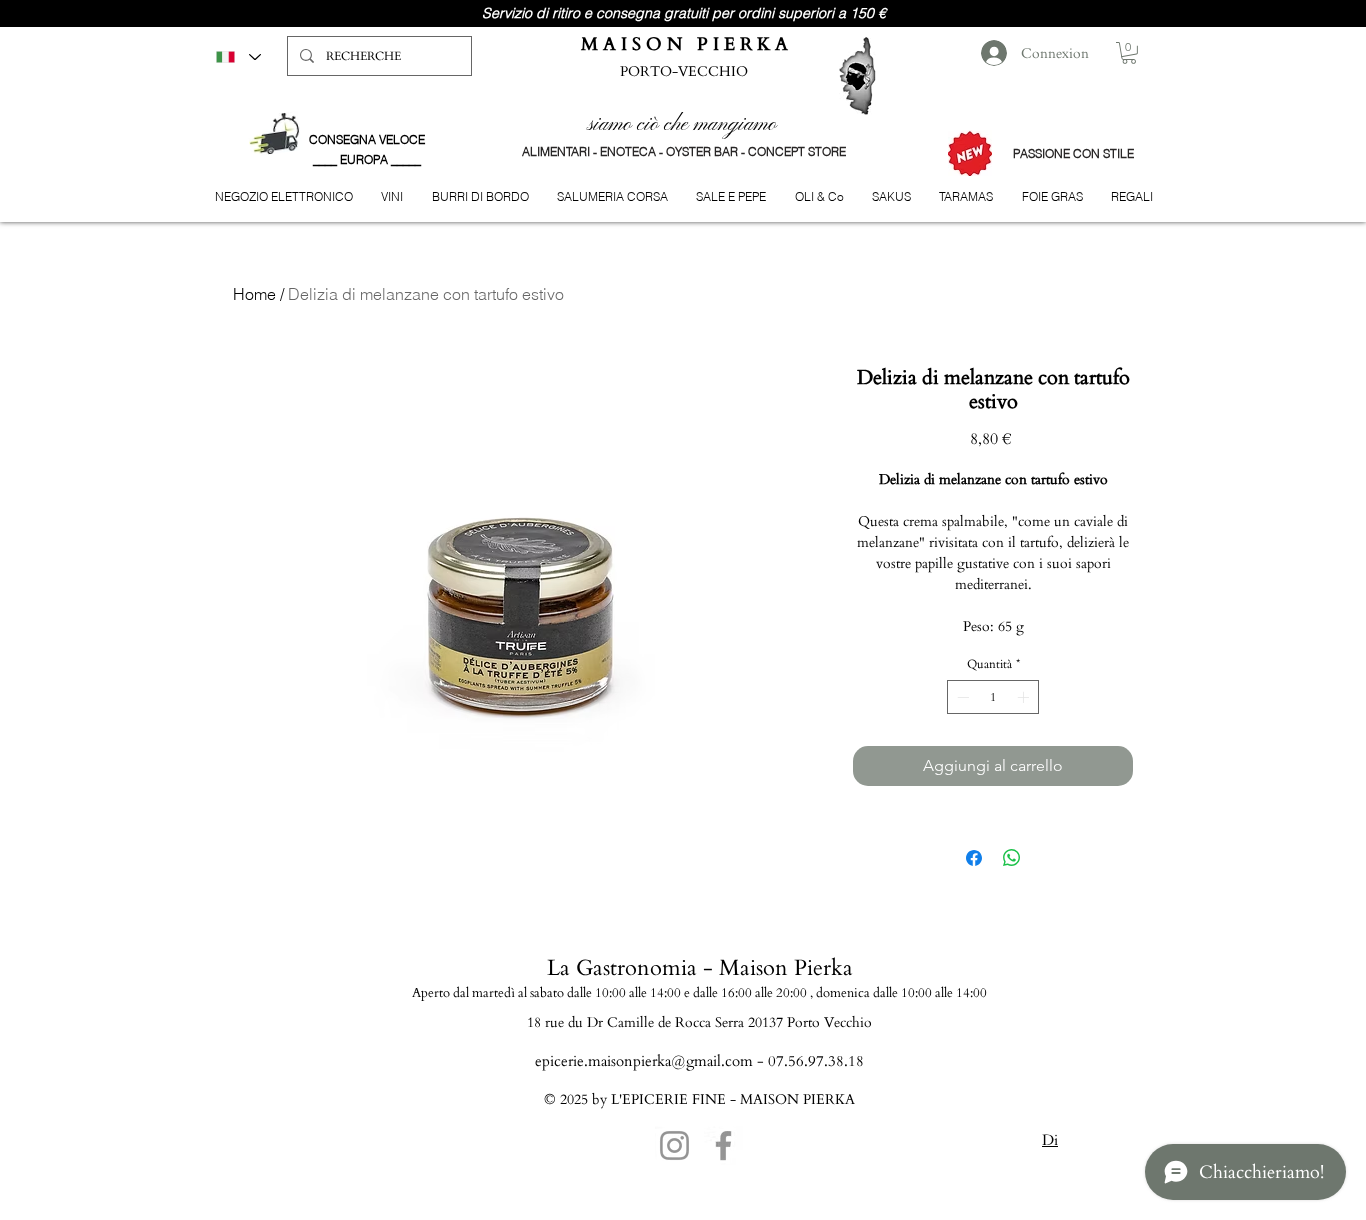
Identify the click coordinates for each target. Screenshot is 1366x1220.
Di (1050, 1140)
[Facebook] (723, 1145)
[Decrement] (961, 697)
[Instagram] (674, 1145)
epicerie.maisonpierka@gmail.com (644, 1061)
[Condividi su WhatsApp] (1012, 858)
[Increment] (1025, 697)
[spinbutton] (993, 697)
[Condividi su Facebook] (974, 858)
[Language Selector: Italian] (237, 56)
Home (254, 294)
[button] (1129, 53)
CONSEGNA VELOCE (367, 139)
